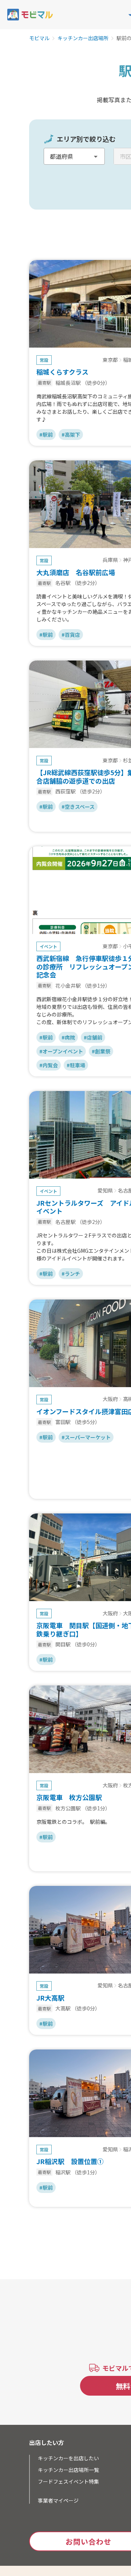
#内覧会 (49, 1065)
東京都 (110, 360)
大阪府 (110, 1399)
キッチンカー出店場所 (83, 38)
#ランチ (71, 1274)
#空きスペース (78, 807)
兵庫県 (110, 560)
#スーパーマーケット (86, 1437)
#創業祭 (101, 1051)
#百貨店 (71, 635)
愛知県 (105, 1191)
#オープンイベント (61, 1051)
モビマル (39, 38)
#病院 (68, 1037)
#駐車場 (76, 1065)
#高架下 (71, 435)
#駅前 (46, 435)
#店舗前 (93, 1037)
